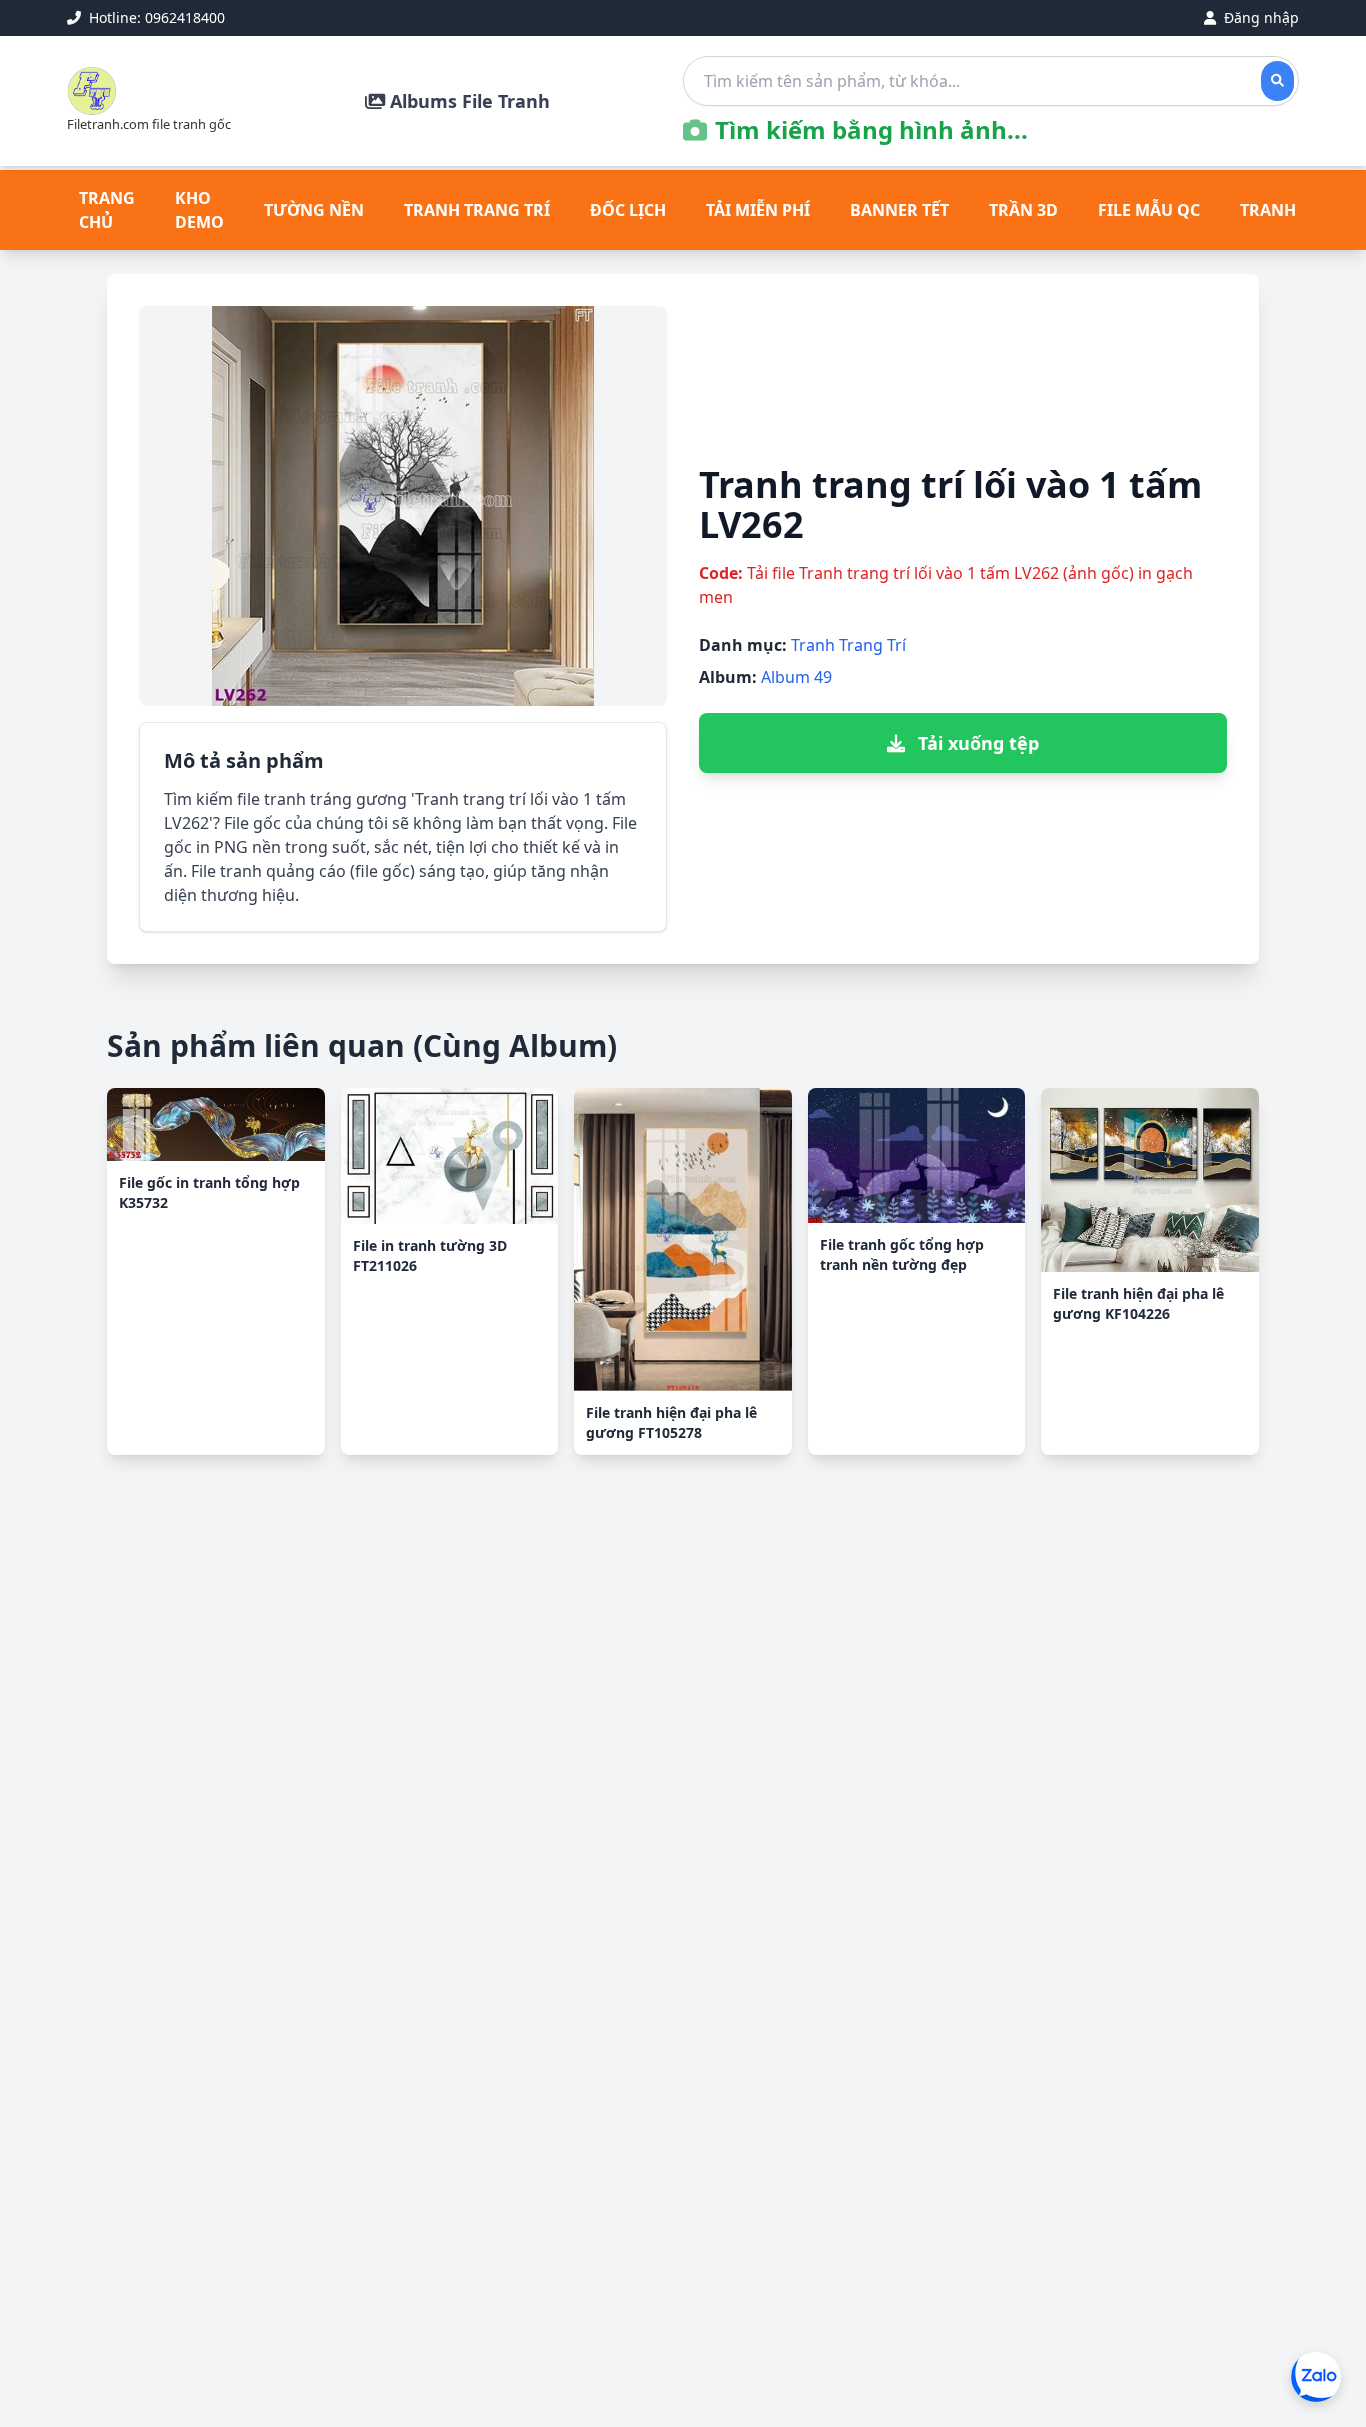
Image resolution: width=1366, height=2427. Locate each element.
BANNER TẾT (899, 210)
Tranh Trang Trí (848, 645)
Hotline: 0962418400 (155, 17)
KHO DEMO (199, 210)
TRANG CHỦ (107, 210)
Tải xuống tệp (976, 743)
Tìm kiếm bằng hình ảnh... (871, 130)
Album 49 (796, 677)
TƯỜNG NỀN (314, 210)
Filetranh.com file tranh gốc (149, 124)
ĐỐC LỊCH (628, 210)
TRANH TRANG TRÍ (477, 210)
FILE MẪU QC (1149, 210)
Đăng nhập (1259, 17)
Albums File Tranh (467, 101)
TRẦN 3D (1023, 210)
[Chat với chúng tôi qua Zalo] (1316, 2377)
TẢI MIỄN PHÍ (758, 210)
